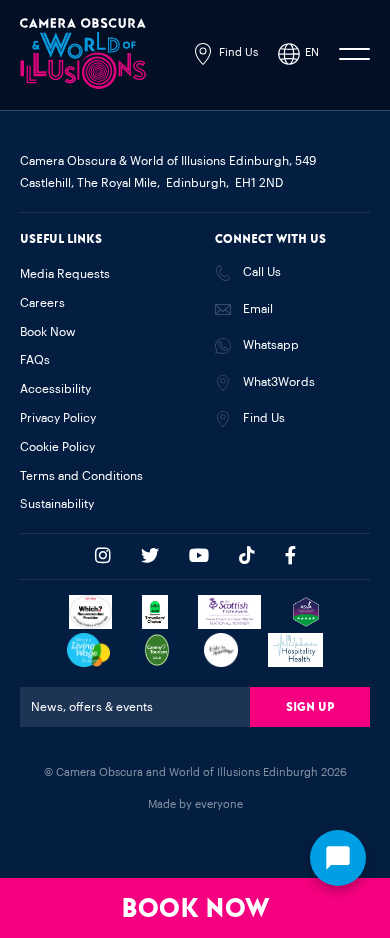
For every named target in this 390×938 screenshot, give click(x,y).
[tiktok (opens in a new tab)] (247, 556)
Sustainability (57, 504)
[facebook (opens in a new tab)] (290, 556)
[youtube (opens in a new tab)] (199, 556)
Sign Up (310, 707)
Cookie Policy (57, 447)
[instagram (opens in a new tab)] (103, 556)
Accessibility (55, 389)
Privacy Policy (58, 418)
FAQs (35, 360)
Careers (42, 303)
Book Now (195, 908)
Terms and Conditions (81, 476)
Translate (262, 146)
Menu (354, 54)
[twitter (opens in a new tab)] (150, 556)
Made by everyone (195, 804)
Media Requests (65, 274)
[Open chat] (338, 858)
